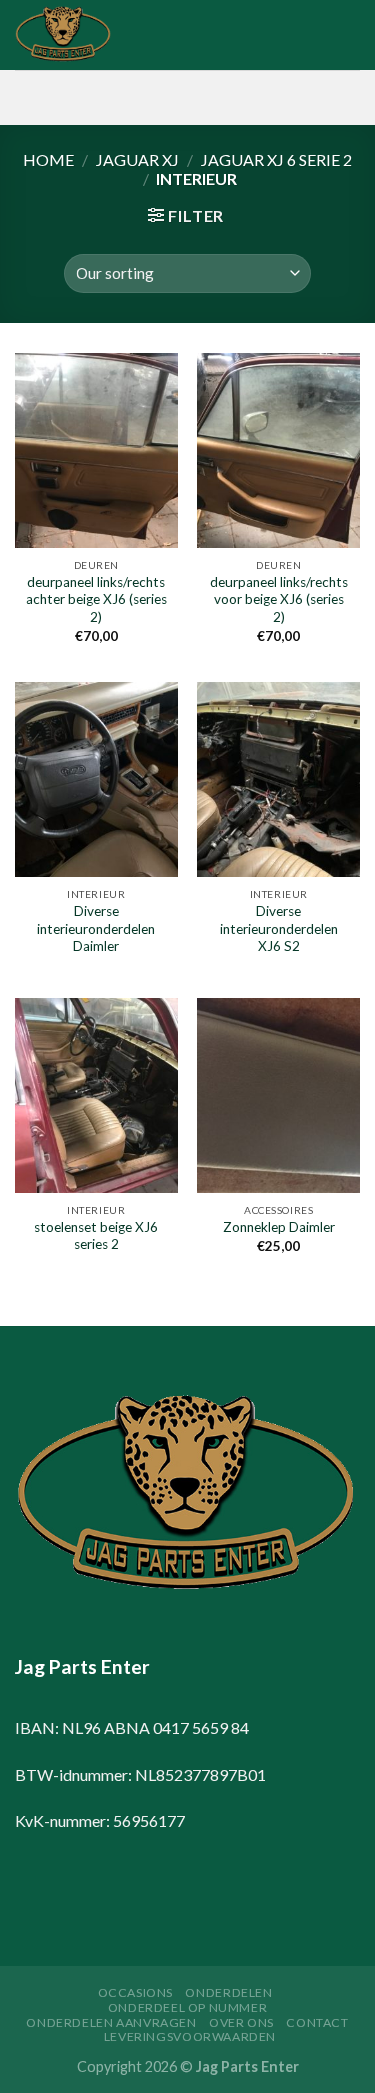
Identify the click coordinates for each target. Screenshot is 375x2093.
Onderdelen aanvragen (111, 2022)
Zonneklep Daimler (279, 1227)
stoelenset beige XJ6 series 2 (96, 1236)
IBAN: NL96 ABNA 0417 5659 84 (132, 1727)
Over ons (241, 2022)
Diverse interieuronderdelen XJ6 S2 (279, 928)
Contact (317, 2022)
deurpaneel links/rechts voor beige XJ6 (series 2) (279, 599)
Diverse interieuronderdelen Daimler (96, 928)
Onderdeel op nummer (188, 2007)
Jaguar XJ (137, 159)
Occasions (136, 1992)
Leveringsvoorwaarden (190, 2036)
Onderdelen (228, 1992)
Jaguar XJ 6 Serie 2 (276, 159)
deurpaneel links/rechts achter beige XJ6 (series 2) (96, 599)
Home (48, 159)
